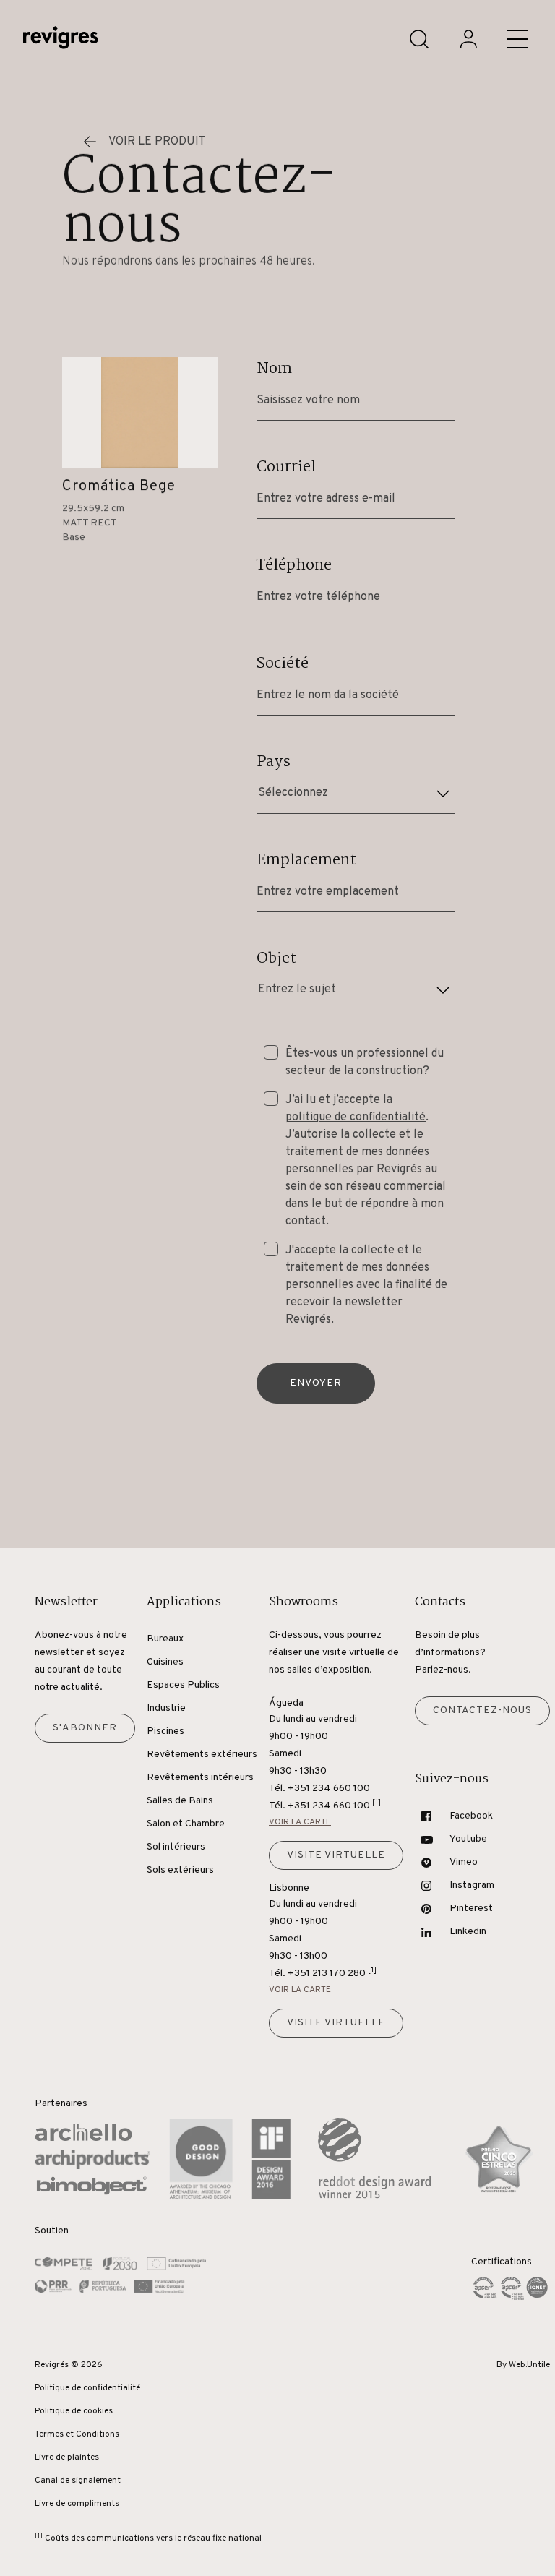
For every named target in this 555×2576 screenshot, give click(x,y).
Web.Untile (529, 2365)
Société (283, 664)
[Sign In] (468, 39)
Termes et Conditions (77, 2434)
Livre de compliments (77, 2504)
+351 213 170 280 (332, 1973)
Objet (276, 958)
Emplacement (306, 860)
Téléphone (294, 565)
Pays (274, 762)
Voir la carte (300, 1822)
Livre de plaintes (67, 2457)
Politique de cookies (74, 2411)
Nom (274, 369)
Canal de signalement (78, 2481)
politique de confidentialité (356, 1117)
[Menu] (517, 39)
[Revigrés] (61, 39)
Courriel (286, 467)
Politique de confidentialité (87, 2388)
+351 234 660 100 (334, 1805)
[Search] (419, 39)
